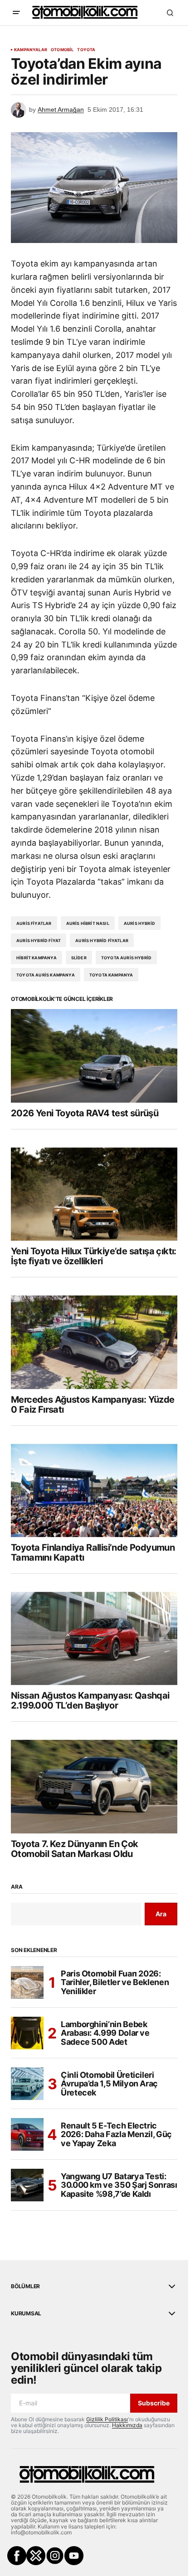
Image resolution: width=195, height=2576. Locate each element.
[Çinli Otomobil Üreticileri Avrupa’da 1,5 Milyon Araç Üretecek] (27, 2084)
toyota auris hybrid (126, 958)
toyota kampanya (111, 975)
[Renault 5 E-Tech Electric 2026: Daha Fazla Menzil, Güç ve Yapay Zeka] (27, 2134)
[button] (16, 13)
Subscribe (154, 2403)
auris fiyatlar (34, 923)
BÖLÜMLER (25, 2286)
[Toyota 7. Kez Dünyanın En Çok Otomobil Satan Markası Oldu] (94, 1786)
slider (79, 958)
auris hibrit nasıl (88, 923)
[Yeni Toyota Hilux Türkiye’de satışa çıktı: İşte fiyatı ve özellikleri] (94, 1194)
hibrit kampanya (37, 958)
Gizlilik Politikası (107, 2419)
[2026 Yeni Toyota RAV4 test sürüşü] (94, 1056)
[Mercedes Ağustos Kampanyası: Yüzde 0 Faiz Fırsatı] (94, 1342)
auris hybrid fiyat (39, 940)
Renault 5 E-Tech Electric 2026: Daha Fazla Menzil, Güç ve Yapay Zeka (116, 2135)
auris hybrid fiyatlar (102, 940)
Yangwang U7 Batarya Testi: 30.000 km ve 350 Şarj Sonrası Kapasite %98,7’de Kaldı (119, 2185)
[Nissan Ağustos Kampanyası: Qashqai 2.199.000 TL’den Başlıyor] (94, 1638)
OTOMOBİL (62, 50)
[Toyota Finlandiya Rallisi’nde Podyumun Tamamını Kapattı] (94, 1490)
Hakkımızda (127, 2425)
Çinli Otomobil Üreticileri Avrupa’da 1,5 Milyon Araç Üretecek (109, 2084)
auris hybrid (139, 923)
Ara (17, 1887)
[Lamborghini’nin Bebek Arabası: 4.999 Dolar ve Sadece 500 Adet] (27, 2033)
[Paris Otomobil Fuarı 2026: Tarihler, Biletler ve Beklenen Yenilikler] (27, 1982)
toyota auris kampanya (46, 975)
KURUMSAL (26, 2314)
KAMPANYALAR (31, 50)
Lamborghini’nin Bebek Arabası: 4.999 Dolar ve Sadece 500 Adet (105, 2033)
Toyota (86, 50)
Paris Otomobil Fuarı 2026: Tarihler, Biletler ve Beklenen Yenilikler (115, 1983)
